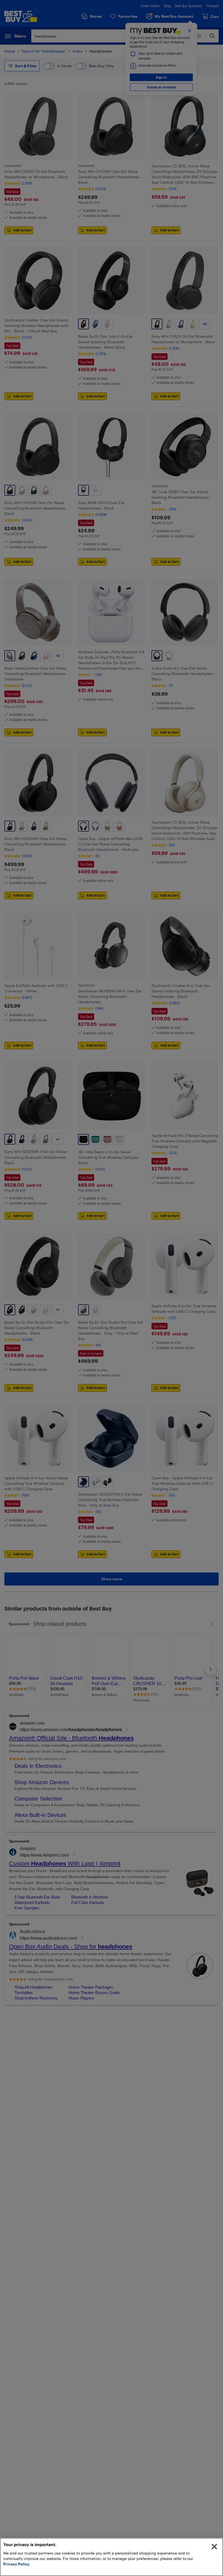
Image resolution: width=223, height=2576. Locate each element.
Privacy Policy (16, 2564)
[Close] (214, 2547)
